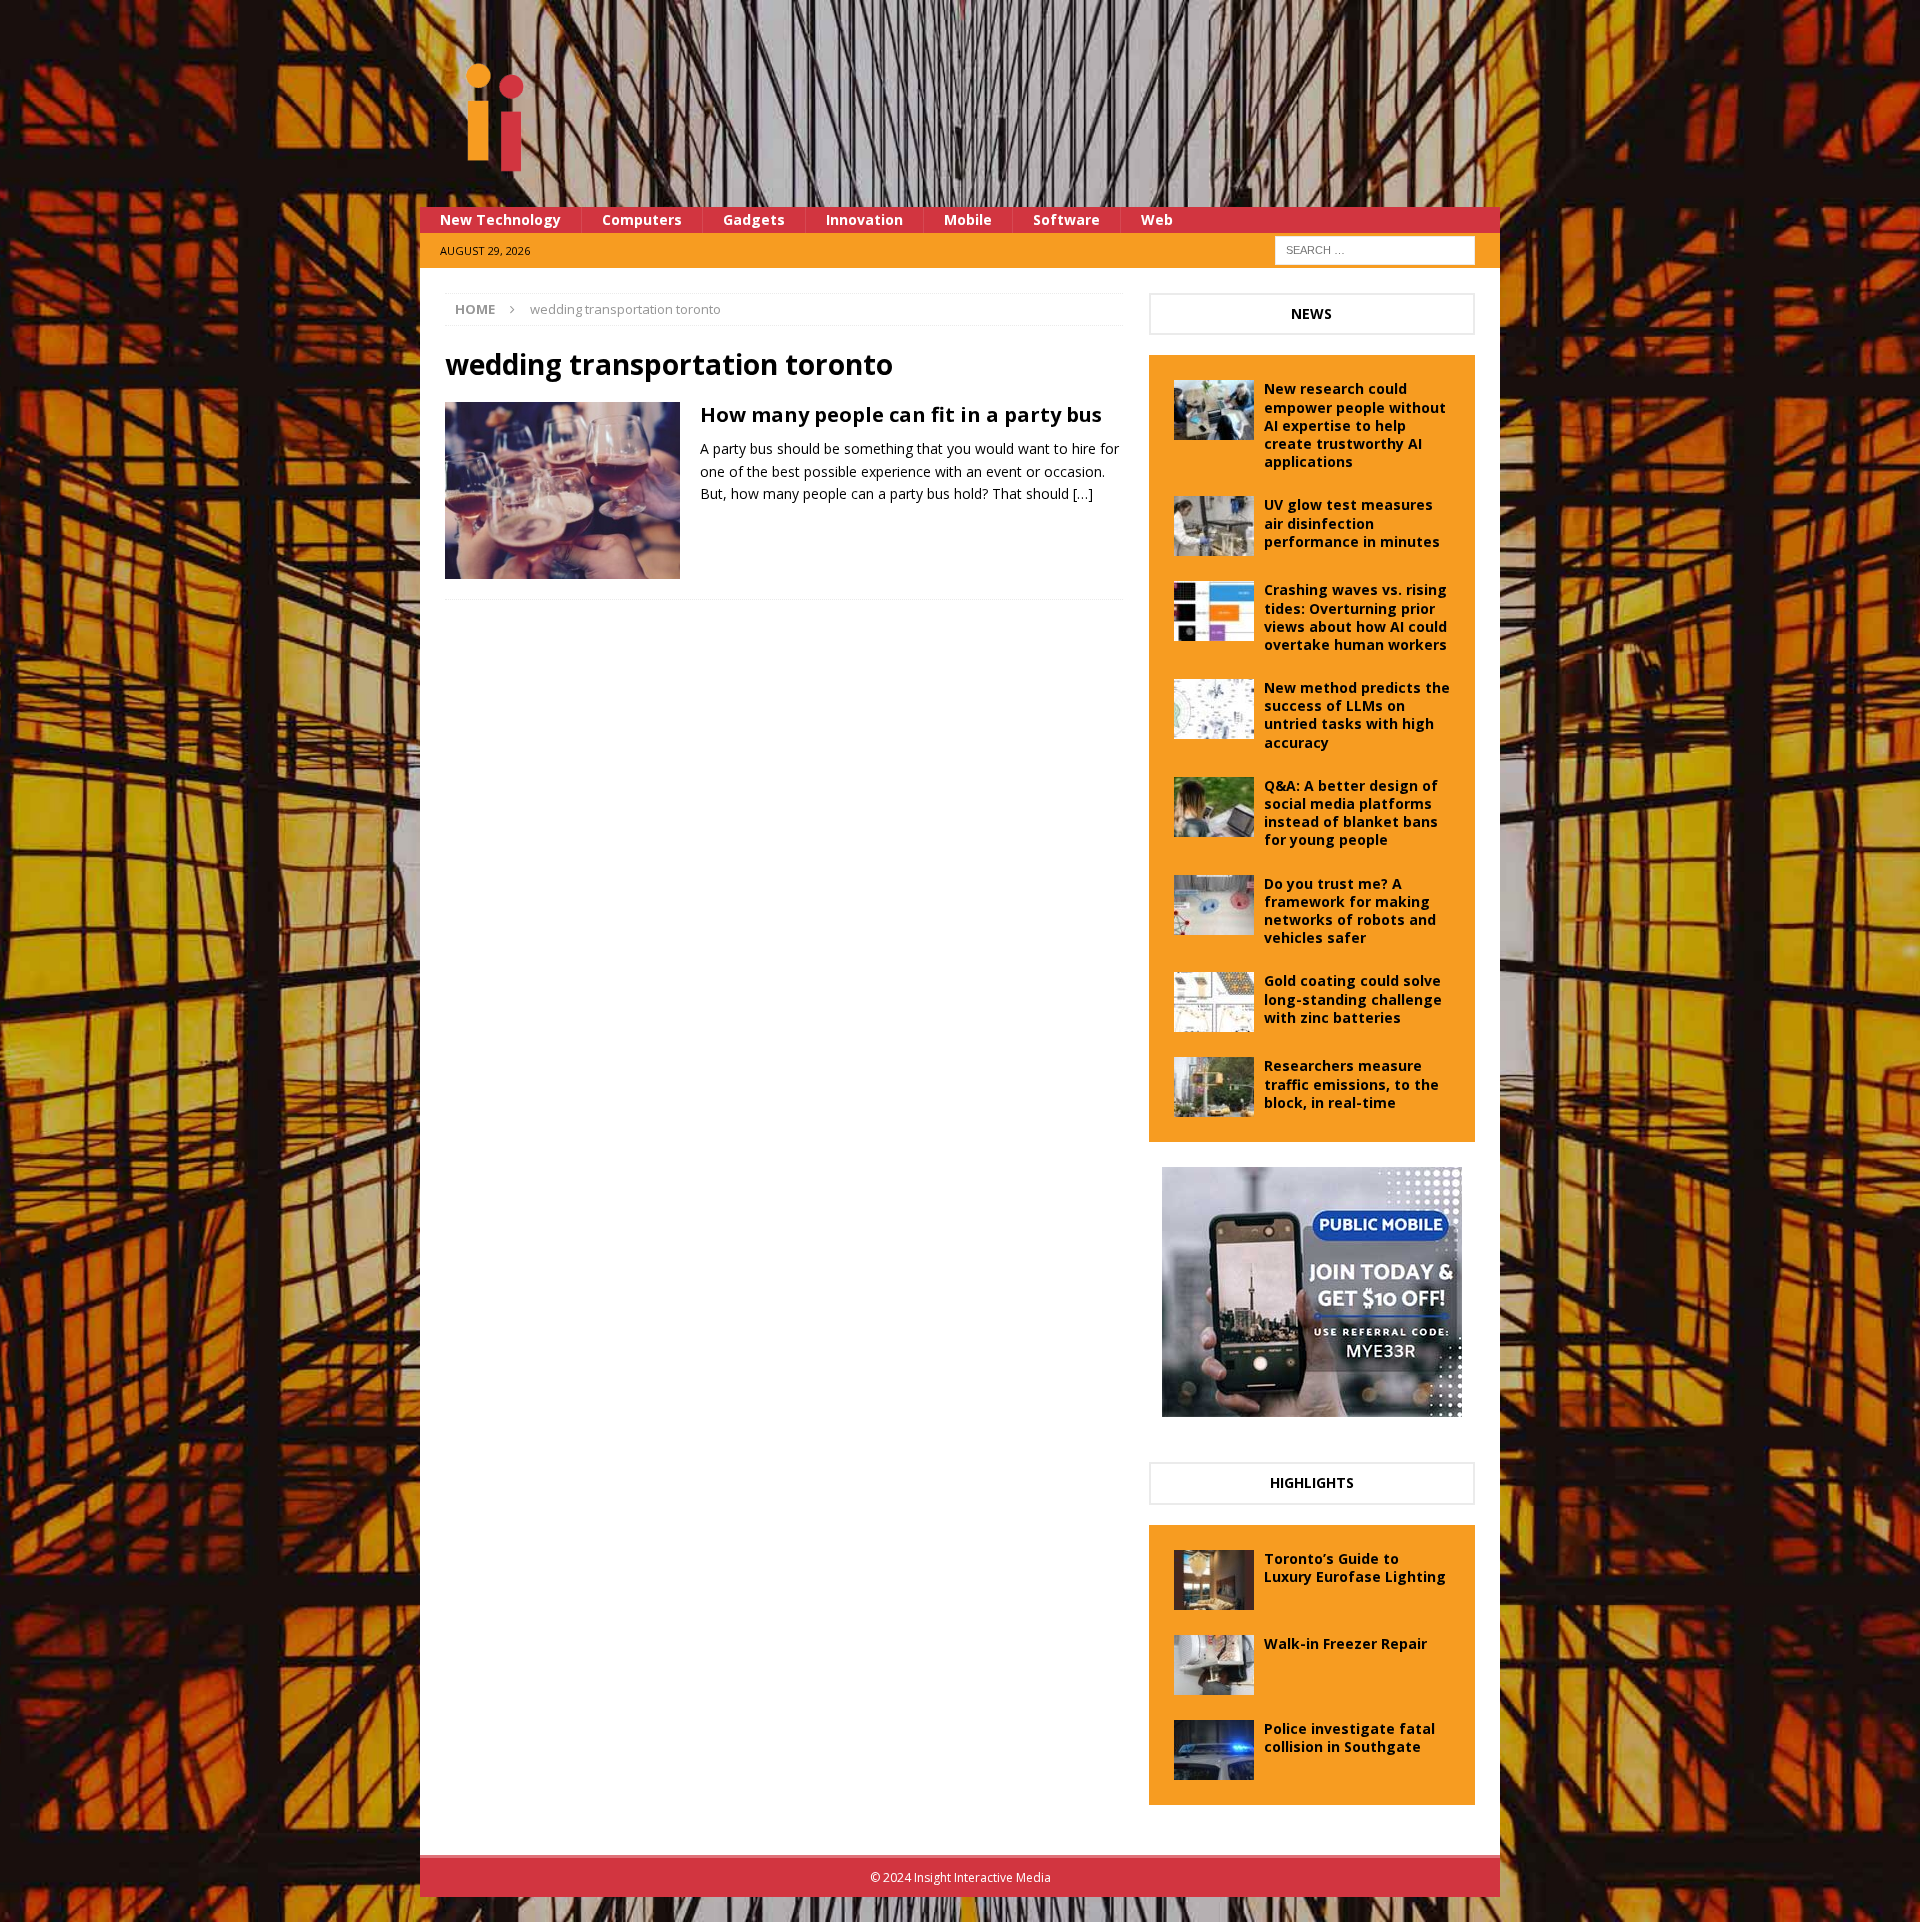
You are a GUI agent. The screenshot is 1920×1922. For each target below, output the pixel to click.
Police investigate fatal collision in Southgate (1349, 1737)
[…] (1083, 493)
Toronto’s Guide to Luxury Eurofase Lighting (1355, 1567)
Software (1066, 219)
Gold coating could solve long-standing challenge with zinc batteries (1353, 998)
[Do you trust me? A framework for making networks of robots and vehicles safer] (1214, 905)
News (1311, 313)
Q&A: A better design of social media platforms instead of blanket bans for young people (1351, 813)
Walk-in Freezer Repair (1345, 1643)
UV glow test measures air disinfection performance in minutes (1352, 522)
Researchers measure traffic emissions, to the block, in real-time (1351, 1083)
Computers (642, 219)
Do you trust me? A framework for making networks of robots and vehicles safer (1350, 911)
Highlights (1312, 1482)
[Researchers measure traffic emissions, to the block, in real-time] (1214, 1087)
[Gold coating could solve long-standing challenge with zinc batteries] (1214, 1002)
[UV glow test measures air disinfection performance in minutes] (1214, 526)
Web (1157, 219)
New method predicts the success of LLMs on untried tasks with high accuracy (1357, 715)
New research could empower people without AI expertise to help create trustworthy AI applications (1355, 425)
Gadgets (754, 219)
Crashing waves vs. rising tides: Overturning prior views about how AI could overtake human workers (1355, 617)
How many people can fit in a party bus (901, 414)
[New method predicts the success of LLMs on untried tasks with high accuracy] (1214, 709)
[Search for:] (1375, 248)
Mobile (968, 219)
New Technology (500, 219)
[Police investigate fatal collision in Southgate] (1214, 1750)
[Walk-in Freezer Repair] (1214, 1665)
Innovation (864, 219)
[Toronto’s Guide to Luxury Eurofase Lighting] (1214, 1580)
